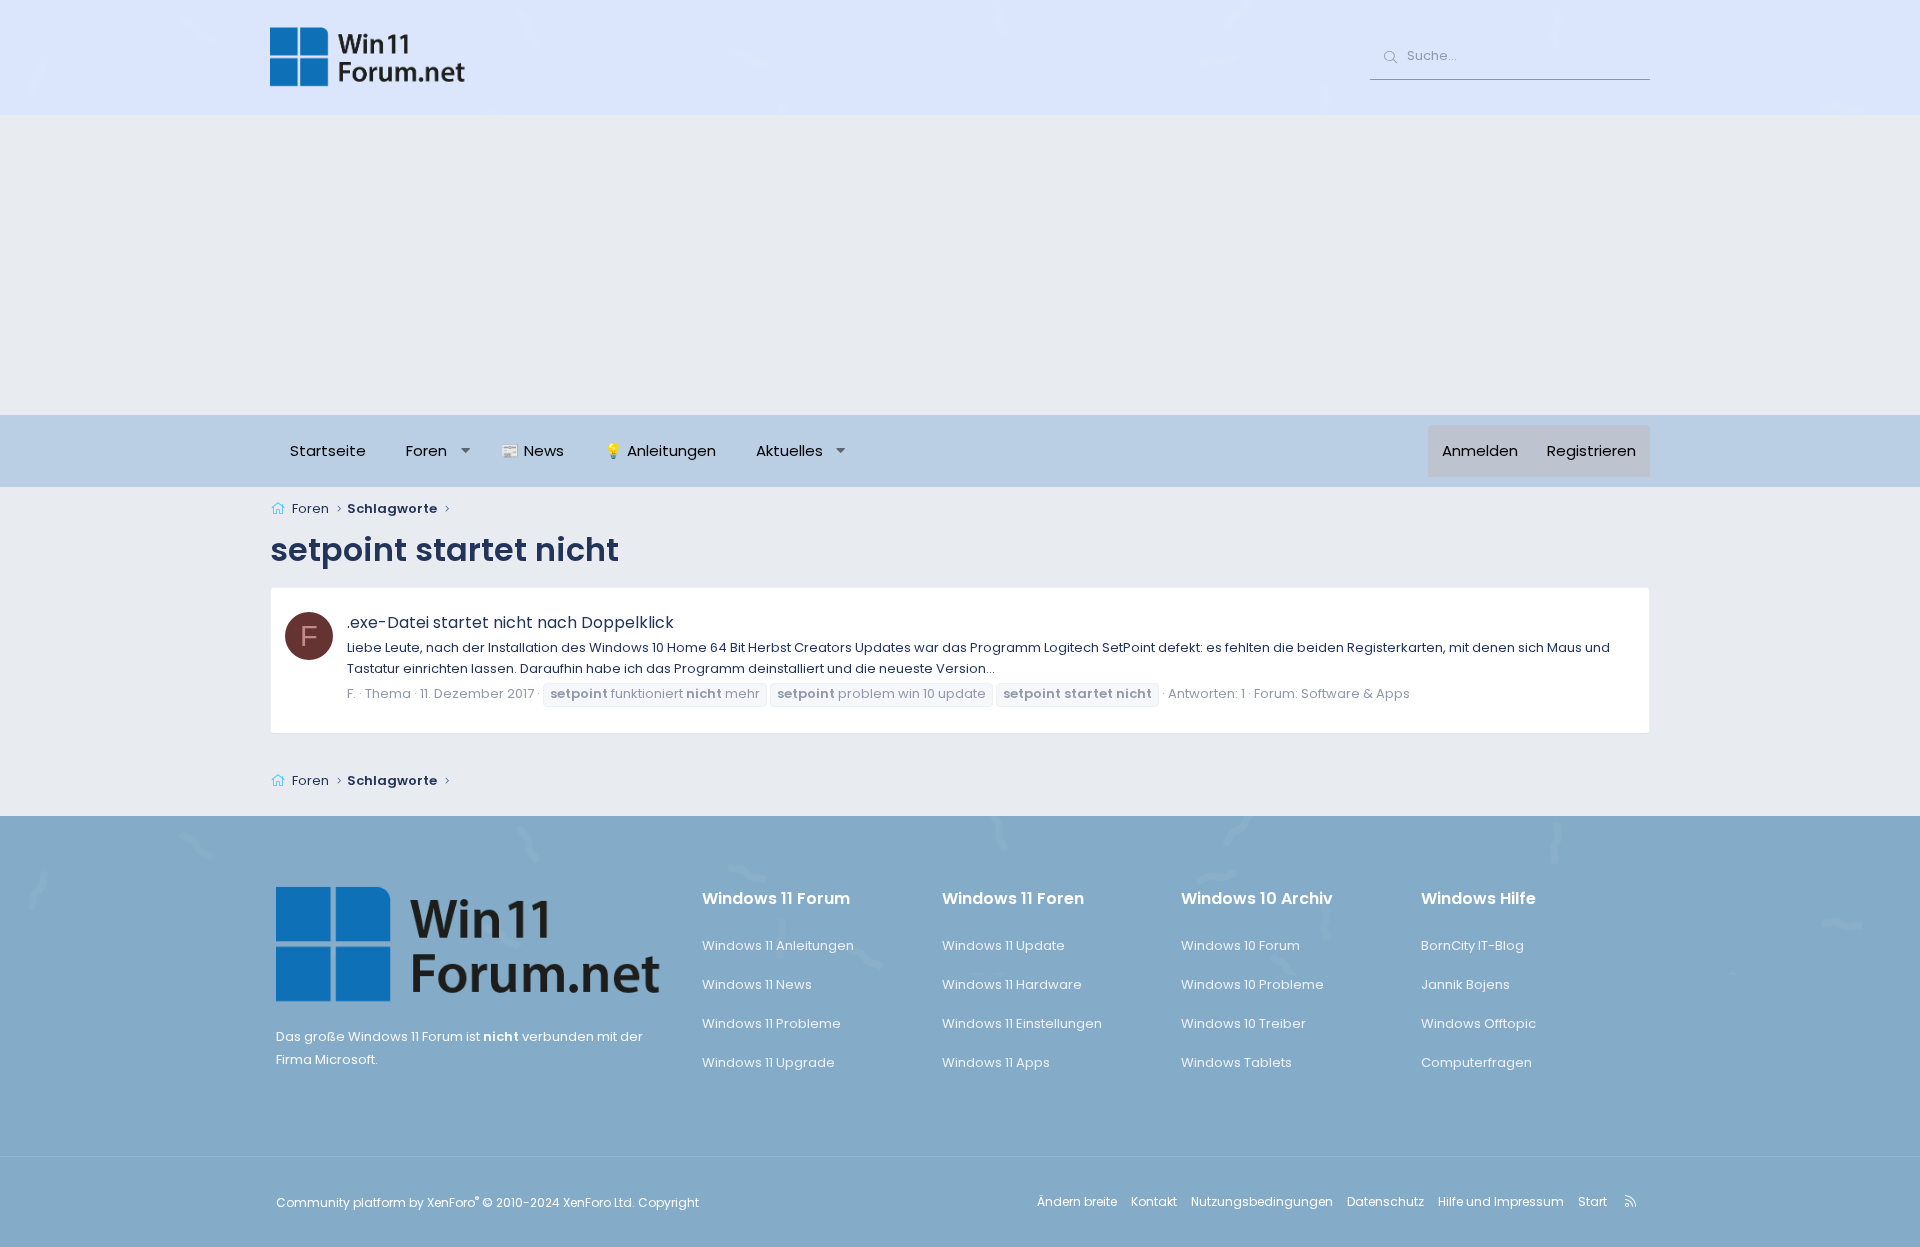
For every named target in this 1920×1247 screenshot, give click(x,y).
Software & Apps (1355, 693)
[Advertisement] (960, 265)
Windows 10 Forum (1240, 945)
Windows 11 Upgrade (768, 1062)
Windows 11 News (757, 984)
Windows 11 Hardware (1012, 984)
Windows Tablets (1236, 1062)
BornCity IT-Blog (1472, 945)
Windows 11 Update (1003, 945)
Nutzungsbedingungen (1262, 1201)
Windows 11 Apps (996, 1062)
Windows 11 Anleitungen (778, 945)
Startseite (328, 450)
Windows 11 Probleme (771, 1023)
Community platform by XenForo (455, 1202)
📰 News (532, 450)
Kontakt (1154, 1201)
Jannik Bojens (1465, 984)
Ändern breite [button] (1077, 1201)
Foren (426, 450)
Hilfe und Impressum (1501, 1201)
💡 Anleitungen (660, 450)
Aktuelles (789, 450)
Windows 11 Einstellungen (1022, 1023)
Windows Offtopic (1478, 1023)
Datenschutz (1385, 1201)
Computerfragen (1476, 1062)
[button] (465, 451)
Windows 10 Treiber (1243, 1023)
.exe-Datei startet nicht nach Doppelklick (510, 622)
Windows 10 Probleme (1252, 984)
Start (1592, 1201)
